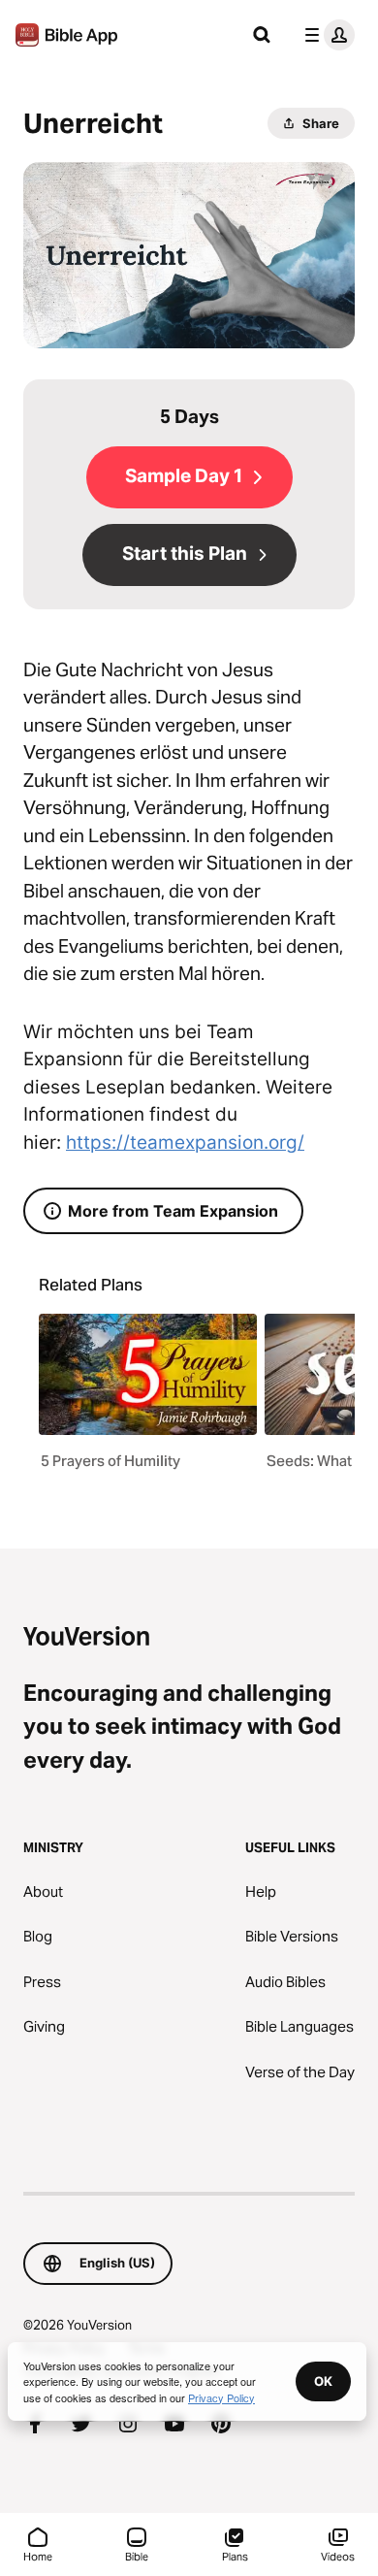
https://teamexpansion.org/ (185, 1142)
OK (323, 2381)
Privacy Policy (221, 2397)
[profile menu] (326, 35)
